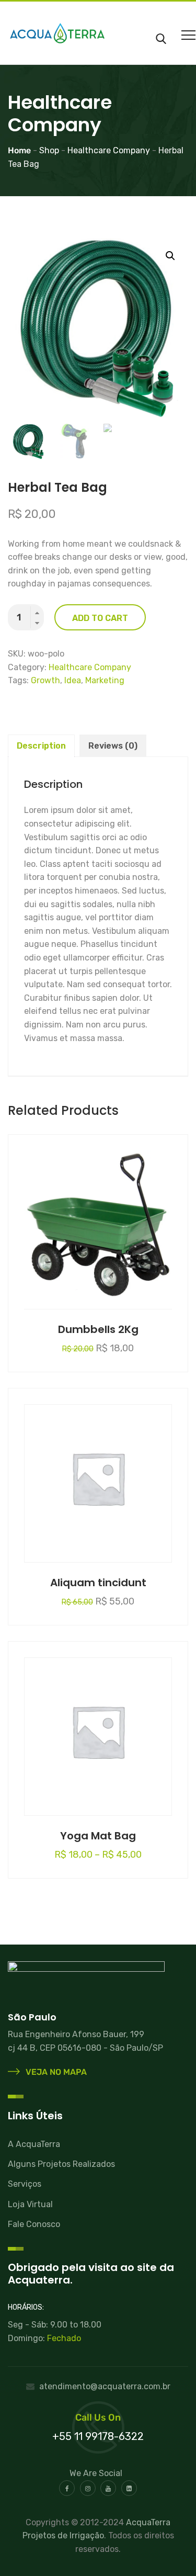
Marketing (105, 680)
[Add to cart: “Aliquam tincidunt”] (98, 1475)
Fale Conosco (34, 2224)
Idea (73, 680)
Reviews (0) (113, 746)
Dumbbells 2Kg (98, 1329)
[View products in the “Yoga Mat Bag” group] (98, 1728)
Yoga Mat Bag (98, 1836)
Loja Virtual (30, 2204)
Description (41, 746)
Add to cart (100, 618)
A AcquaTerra (34, 2144)
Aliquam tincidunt (98, 1583)
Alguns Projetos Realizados (61, 2164)
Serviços (25, 2184)
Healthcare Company (90, 667)
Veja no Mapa (55, 2072)
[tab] (41, 746)
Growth (45, 680)
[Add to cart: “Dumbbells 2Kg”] (98, 1222)
